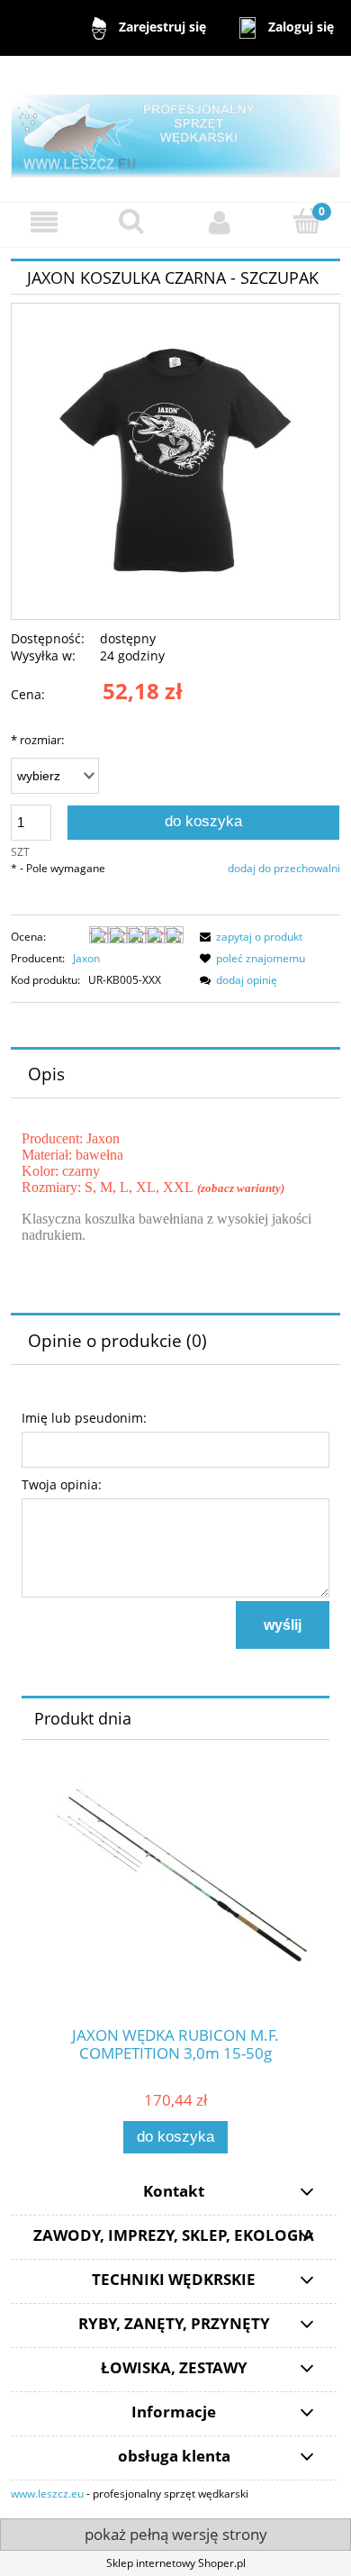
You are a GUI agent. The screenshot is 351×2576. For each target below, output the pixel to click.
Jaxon (86, 958)
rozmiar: (37, 740)
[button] (44, 222)
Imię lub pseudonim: (84, 1418)
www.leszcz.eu (47, 2494)
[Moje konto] (220, 222)
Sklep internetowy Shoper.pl (176, 2563)
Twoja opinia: (62, 1484)
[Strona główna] (175, 127)
